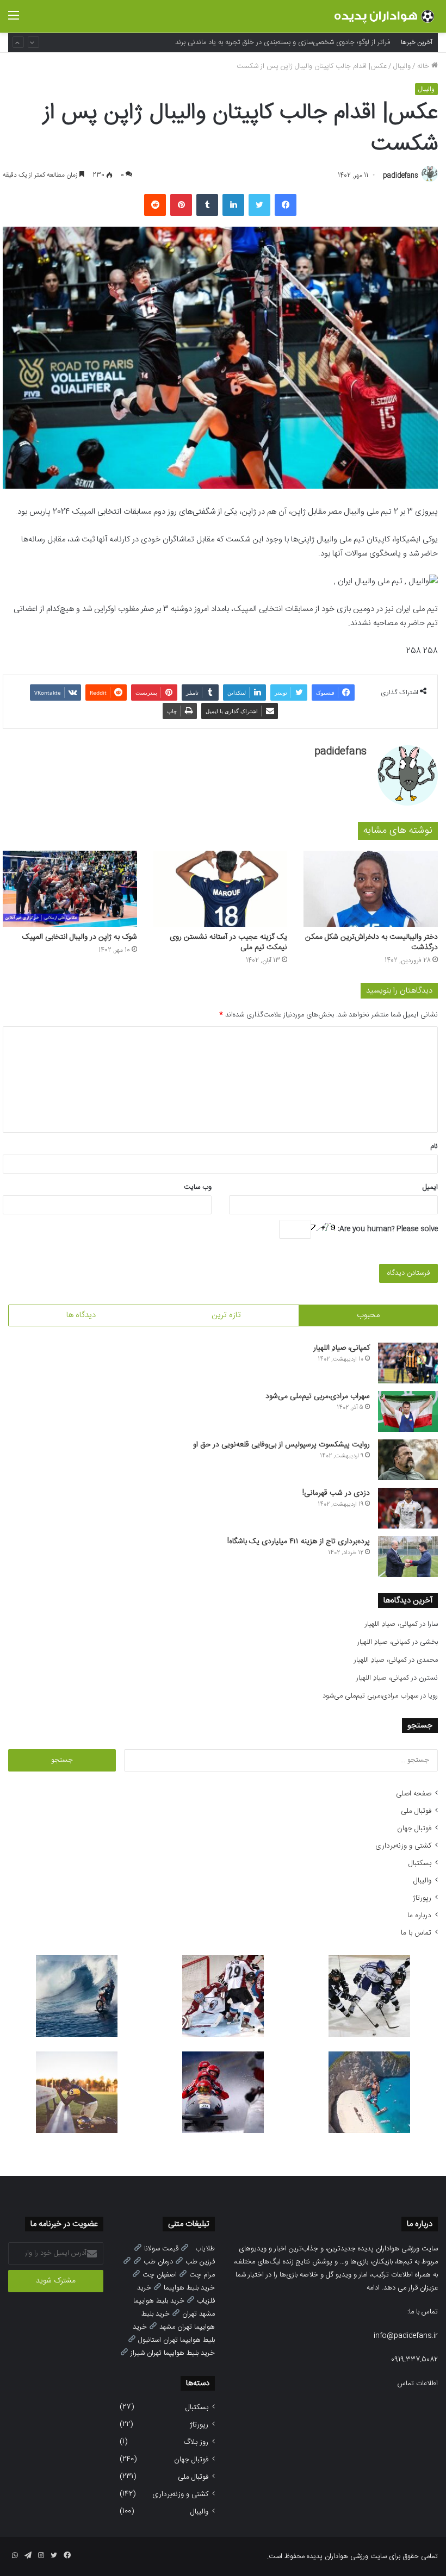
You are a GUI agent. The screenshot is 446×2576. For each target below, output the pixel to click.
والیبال (402, 66)
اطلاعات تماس (418, 2384)
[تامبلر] (207, 205)
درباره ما (419, 1916)
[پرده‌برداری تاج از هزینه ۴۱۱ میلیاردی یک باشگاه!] (408, 1557)
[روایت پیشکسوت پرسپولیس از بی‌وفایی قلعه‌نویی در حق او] (408, 1460)
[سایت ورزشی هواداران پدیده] (386, 16)
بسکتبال (420, 1863)
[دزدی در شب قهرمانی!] (408, 1508)
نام (434, 1146)
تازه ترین (226, 1315)
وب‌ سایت (198, 1187)
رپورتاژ (422, 1898)
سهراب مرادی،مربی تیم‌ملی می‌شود (318, 1396)
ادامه (373, 2288)
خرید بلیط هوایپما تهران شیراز (173, 2353)
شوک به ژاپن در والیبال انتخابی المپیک (80, 937)
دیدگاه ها (81, 1315)
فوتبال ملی (416, 1811)
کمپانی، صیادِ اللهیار (342, 1348)
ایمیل (430, 1187)
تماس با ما (416, 1933)
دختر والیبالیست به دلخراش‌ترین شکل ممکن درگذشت (371, 942)
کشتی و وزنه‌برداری (403, 1846)
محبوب (368, 1315)
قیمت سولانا (161, 2249)
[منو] (14, 20)
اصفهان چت (160, 2275)
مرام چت (202, 2275)
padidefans (401, 176)
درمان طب (158, 2262)
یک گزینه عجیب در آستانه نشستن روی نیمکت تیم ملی (228, 942)
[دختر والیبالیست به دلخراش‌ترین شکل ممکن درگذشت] (371, 888)
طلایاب (205, 2249)
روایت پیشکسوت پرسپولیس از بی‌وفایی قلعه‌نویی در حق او (281, 1445)
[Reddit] (155, 205)
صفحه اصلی (414, 1794)
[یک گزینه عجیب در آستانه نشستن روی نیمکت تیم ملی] (221, 888)
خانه (424, 66)
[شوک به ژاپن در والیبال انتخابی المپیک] (70, 888)
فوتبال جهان (414, 1829)
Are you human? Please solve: (387, 1229)
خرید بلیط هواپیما (189, 2288)
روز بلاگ (196, 2442)
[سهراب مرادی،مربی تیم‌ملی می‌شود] (408, 1411)
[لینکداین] (233, 205)
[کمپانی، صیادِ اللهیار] (408, 1363)
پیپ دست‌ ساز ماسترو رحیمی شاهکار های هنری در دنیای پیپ (301, 42)
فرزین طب (200, 2262)
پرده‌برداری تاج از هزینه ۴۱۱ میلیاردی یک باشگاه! (299, 1542)
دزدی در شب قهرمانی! (336, 1493)
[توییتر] (259, 205)
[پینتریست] (181, 205)
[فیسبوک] (286, 205)
